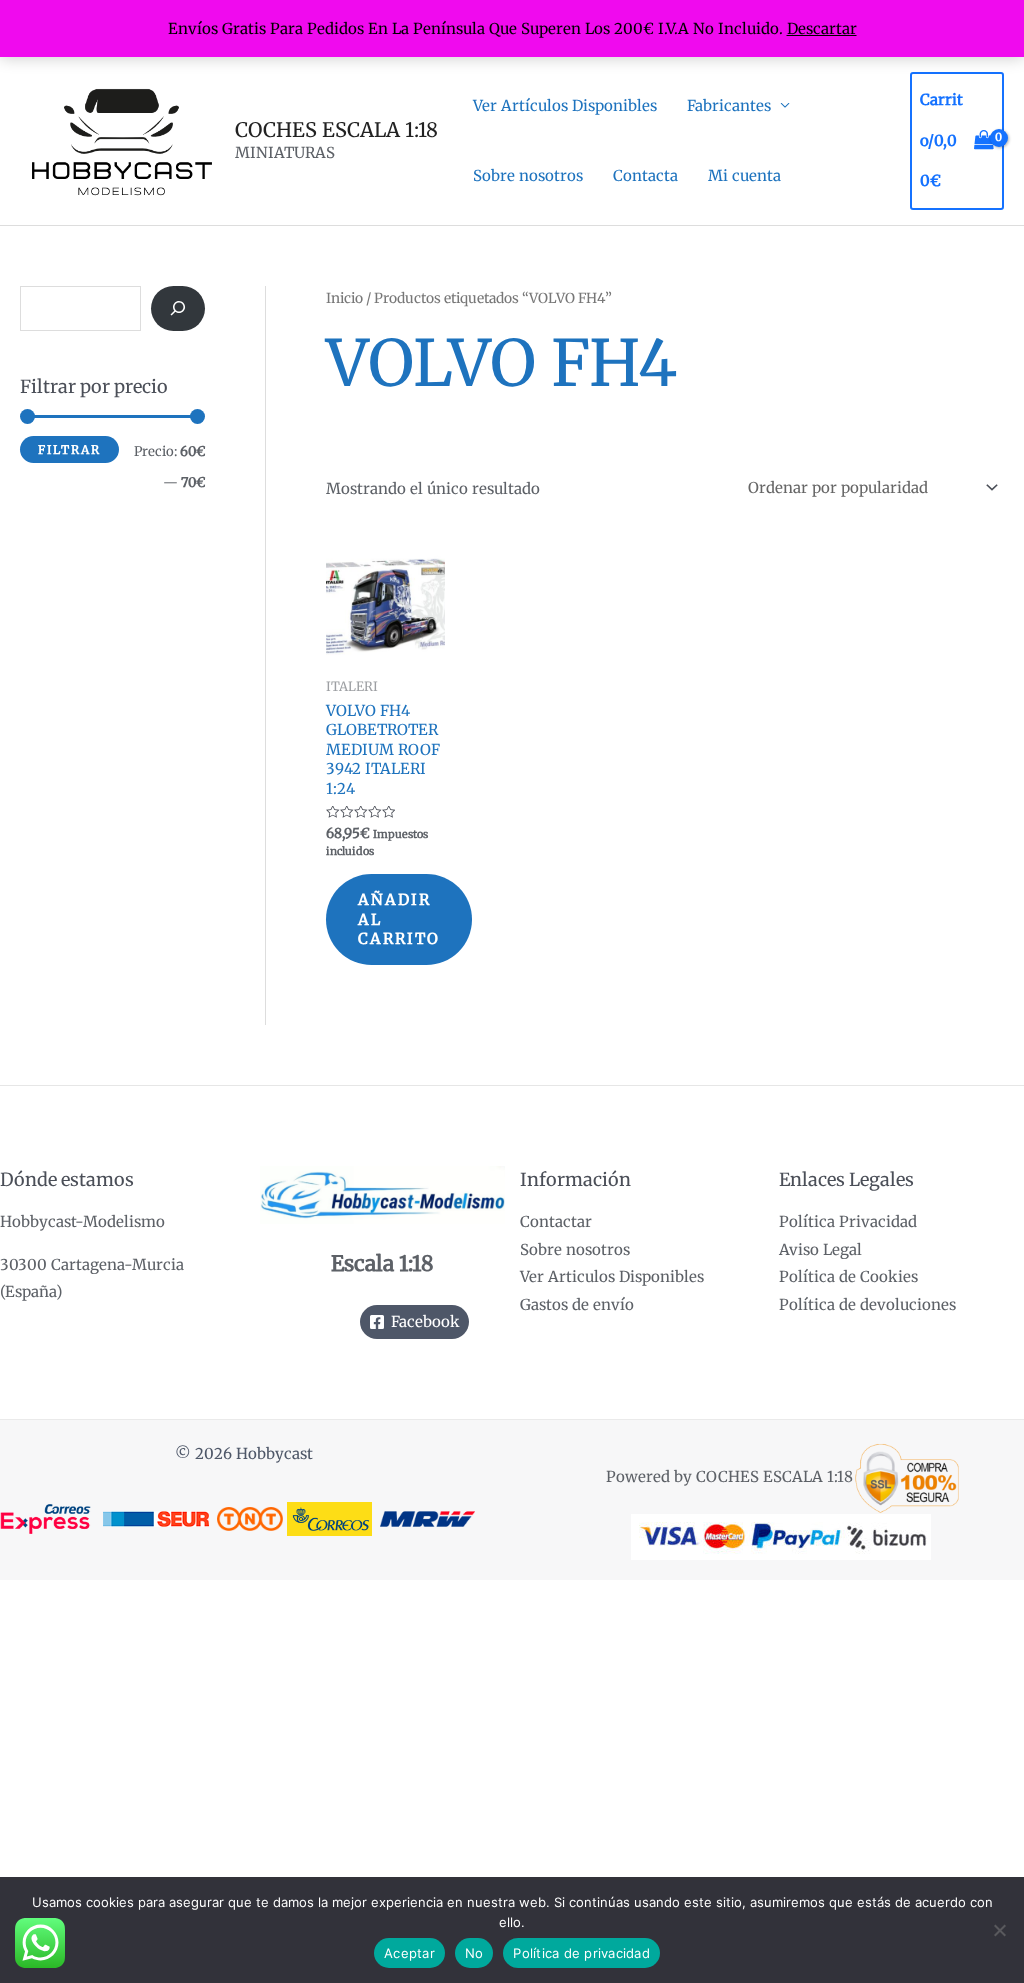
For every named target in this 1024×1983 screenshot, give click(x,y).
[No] (999, 1930)
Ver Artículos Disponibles (565, 105)
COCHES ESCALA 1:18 (336, 129)
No (474, 1953)
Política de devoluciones (867, 1304)
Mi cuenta (744, 175)
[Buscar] (178, 308)
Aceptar (409, 1953)
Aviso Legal (820, 1249)
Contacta (645, 175)
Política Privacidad (848, 1221)
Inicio (344, 298)
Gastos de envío (577, 1304)
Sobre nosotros (528, 175)
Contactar (556, 1221)
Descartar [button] (822, 28)
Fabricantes (729, 105)
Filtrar (69, 449)
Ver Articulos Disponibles (612, 1276)
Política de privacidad (581, 1953)
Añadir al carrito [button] (399, 919)
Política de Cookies (848, 1276)
